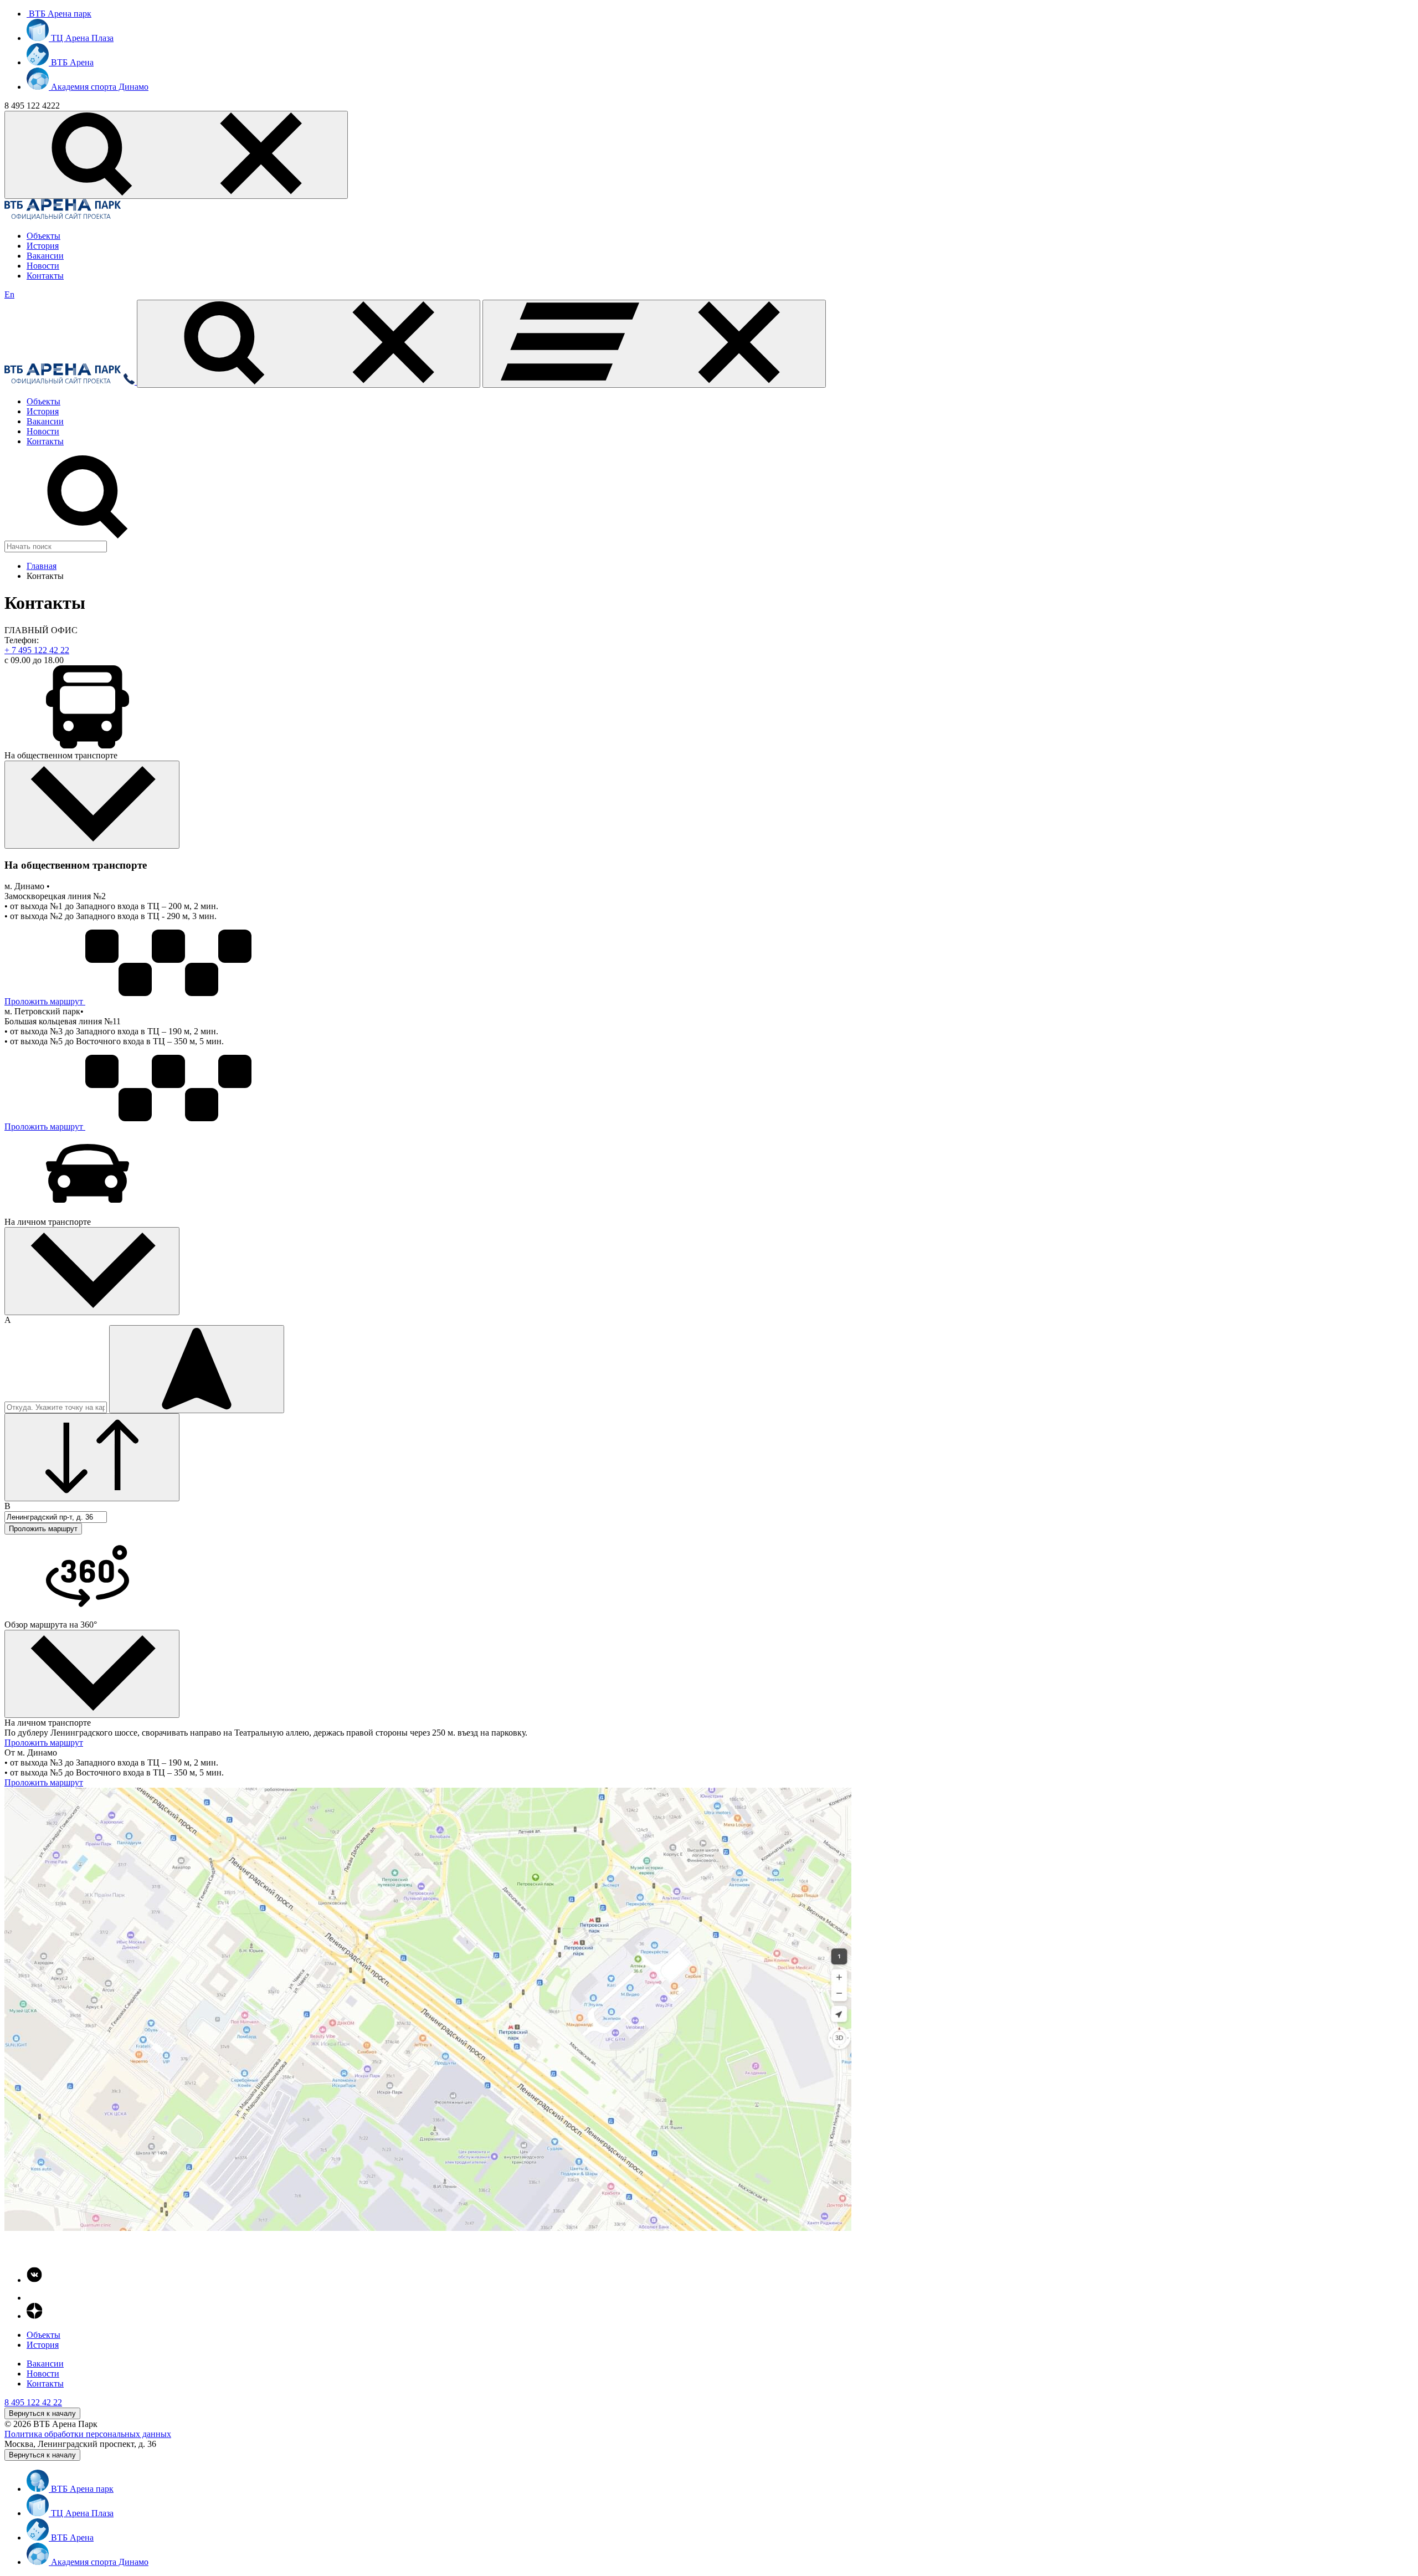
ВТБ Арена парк (59, 14)
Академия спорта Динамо (99, 87)
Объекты (43, 236)
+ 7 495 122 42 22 (37, 650)
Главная (42, 566)
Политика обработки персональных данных (88, 2434)
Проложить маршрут (44, 1001)
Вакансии (45, 256)
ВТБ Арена (71, 62)
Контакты (45, 276)
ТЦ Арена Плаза (81, 38)
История (43, 246)
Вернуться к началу (42, 2413)
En (9, 294)
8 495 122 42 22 (33, 2402)
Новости (43, 266)
